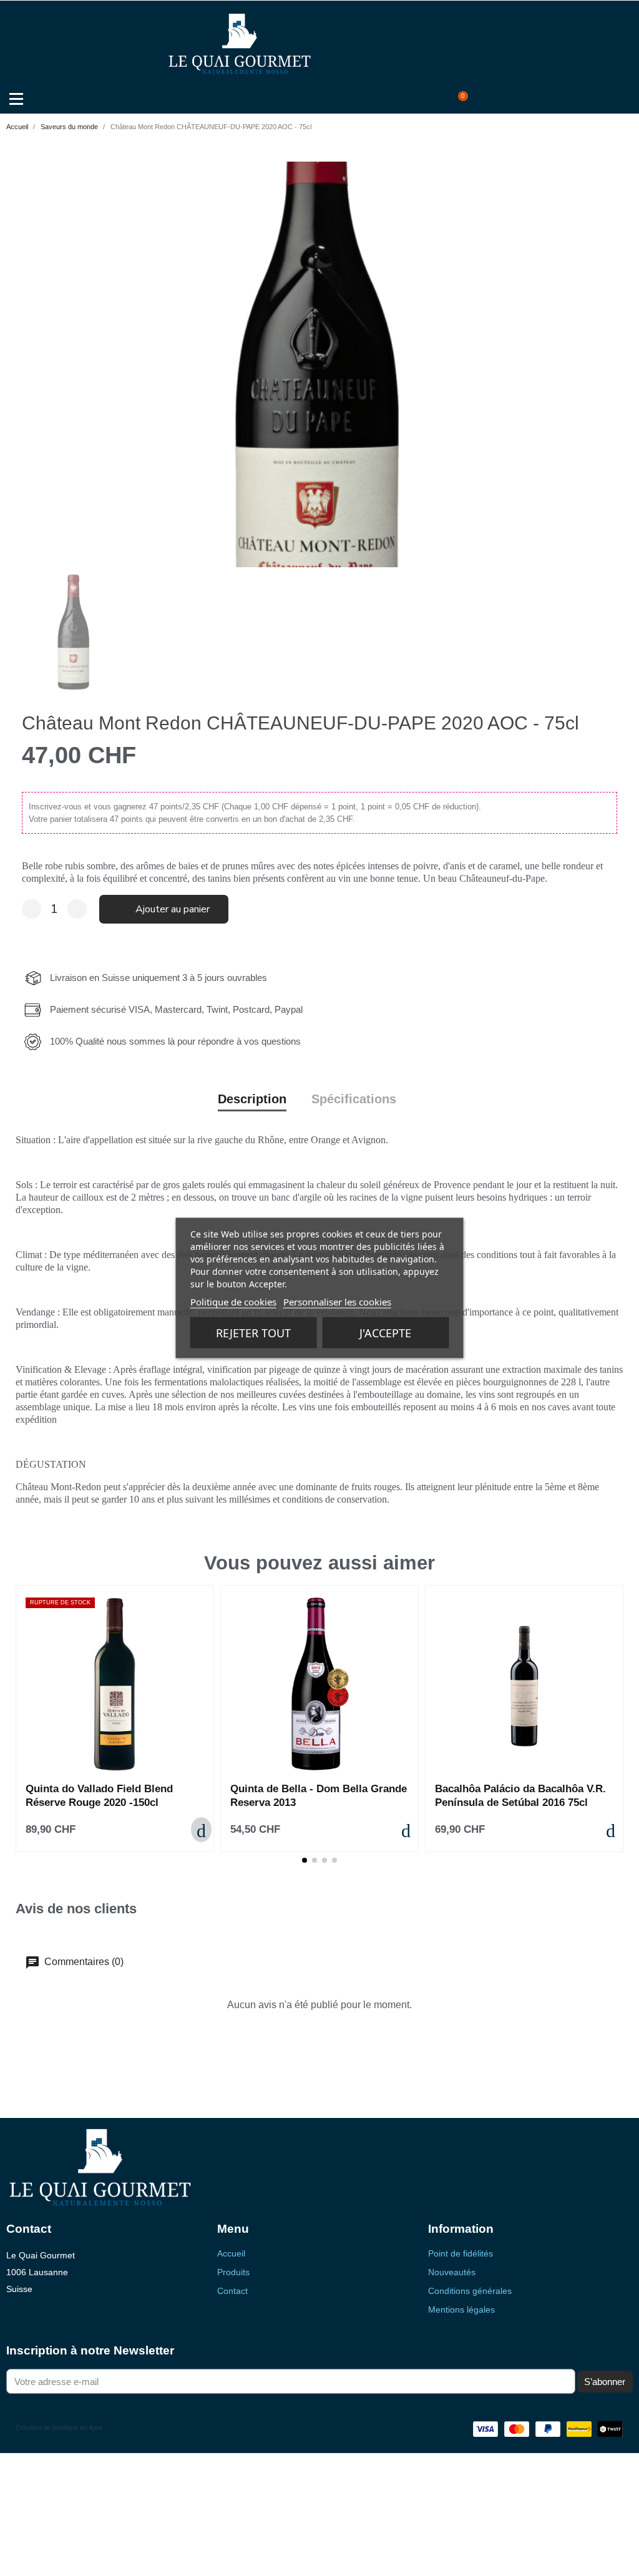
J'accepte (385, 1333)
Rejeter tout (253, 1333)
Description (252, 1099)
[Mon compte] (441, 100)
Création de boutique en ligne (59, 2427)
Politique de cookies (233, 1302)
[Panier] (460, 100)
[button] (420, 100)
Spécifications (354, 1099)
